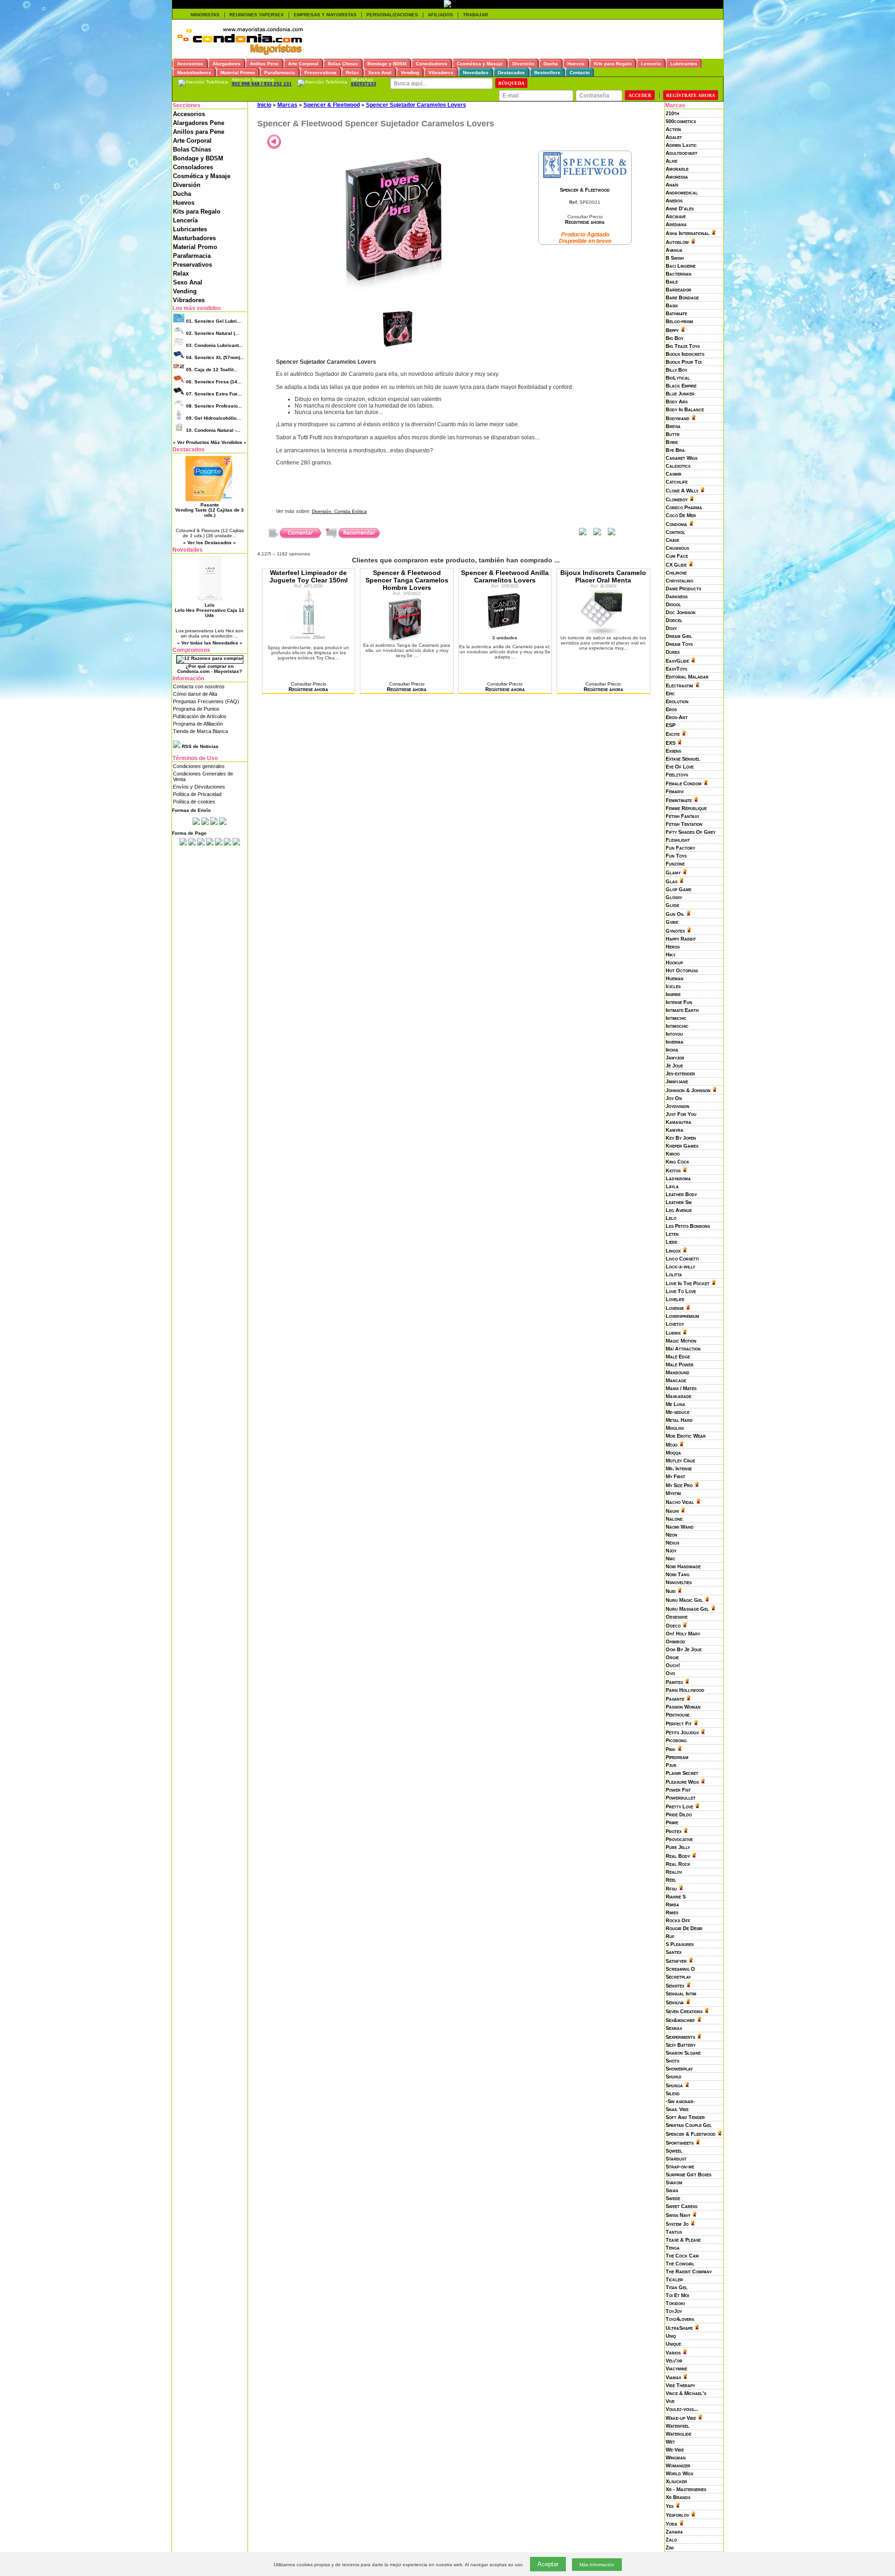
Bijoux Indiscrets (685, 354)
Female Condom (684, 783)
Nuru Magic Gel (684, 1600)
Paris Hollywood (685, 1690)
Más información (597, 2565)
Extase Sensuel (683, 759)
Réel (671, 1880)
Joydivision (678, 1106)
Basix (672, 305)
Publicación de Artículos (200, 716)
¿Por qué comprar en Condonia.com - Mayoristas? (210, 669)
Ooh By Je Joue (684, 1649)
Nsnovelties (679, 1582)
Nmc (671, 1558)
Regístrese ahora (585, 222)
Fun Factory (680, 848)
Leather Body (681, 1194)
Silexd (673, 2093)
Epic (670, 693)
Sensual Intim (681, 1994)
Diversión (187, 185)
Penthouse (678, 1715)
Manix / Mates (681, 1388)
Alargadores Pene (199, 123)
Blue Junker (680, 394)
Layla (672, 1186)
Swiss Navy (678, 2215)
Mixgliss (675, 1428)
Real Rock (678, 1864)
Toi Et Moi (677, 2295)
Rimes (672, 1912)
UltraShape (679, 2328)
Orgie (672, 1657)
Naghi (672, 1511)
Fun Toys (676, 856)
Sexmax (674, 2028)
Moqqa (673, 1453)
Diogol (673, 604)
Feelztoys (677, 775)
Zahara (674, 2532)
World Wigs (679, 2473)
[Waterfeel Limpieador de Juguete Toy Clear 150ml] (309, 633)
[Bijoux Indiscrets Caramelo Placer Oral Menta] (603, 633)
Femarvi (675, 791)
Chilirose (676, 573)
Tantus (674, 2232)
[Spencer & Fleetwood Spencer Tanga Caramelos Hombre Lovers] (407, 640)
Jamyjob (675, 1058)
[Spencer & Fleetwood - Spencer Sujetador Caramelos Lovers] (398, 289)
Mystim (673, 1493)
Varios (673, 2353)
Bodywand (678, 418)
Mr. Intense (679, 1468)
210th (672, 113)
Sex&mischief (680, 2020)
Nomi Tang (678, 1574)
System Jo (677, 2224)
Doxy (671, 628)
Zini (670, 2548)
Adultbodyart (682, 153)
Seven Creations (684, 2011)
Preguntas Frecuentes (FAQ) (206, 701)
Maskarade (678, 1396)
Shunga (674, 2085)
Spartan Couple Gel (689, 2125)
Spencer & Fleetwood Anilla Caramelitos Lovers (505, 576)
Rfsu (671, 1889)
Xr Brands (678, 2497)
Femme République (686, 808)
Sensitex (675, 1986)
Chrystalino (679, 581)
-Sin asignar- (680, 2101)
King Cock (678, 1162)
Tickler (674, 2279)
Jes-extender (680, 1073)
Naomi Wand (680, 1527)
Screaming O (680, 1969)
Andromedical (682, 193)
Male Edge (678, 1357)
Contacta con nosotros (199, 686)
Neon (671, 1535)
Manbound (678, 1372)
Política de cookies (194, 802)
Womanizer (678, 2465)
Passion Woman (683, 1707)
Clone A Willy (682, 491)
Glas (671, 881)
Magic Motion (681, 1341)
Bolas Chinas (192, 149)
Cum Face (677, 556)
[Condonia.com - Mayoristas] (240, 53)
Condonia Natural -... (213, 430)
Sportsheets (680, 2143)
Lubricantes (190, 229)
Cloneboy (677, 499)
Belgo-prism (679, 321)
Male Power (680, 1364)
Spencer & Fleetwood (691, 2134)
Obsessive (677, 1617)
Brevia (673, 426)
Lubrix (673, 1333)
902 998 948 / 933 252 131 (262, 84)
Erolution (677, 701)
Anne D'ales (680, 208)
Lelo (671, 1218)
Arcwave (676, 216)
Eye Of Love (680, 767)
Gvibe (672, 922)
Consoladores (193, 167)
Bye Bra (675, 450)
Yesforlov (677, 2515)
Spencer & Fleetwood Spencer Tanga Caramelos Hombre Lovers (407, 580)
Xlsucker (676, 2481)
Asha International (688, 233)
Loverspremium (682, 1316)
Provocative (679, 1839)
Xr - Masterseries (686, 2489)
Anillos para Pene (199, 132)
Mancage (676, 1380)
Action (673, 129)
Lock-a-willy (680, 1267)
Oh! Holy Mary (683, 1634)
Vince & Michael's (686, 2393)
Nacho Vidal (680, 1502)
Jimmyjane (677, 1081)
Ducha (182, 194)
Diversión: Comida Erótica (339, 511)
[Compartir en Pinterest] (612, 534)
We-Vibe (675, 2450)
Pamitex (674, 1682)
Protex (674, 1831)
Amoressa (677, 177)
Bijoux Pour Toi (684, 362)
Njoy (671, 1551)
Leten (672, 1234)
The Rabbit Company (689, 2271)
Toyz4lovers (680, 2319)
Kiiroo (673, 1154)
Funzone (675, 864)
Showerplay (679, 2069)
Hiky (671, 955)
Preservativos (193, 265)
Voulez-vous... (682, 2409)
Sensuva (675, 2002)
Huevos (184, 203)
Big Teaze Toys (683, 346)
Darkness (677, 596)
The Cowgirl (680, 2264)
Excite (673, 734)
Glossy (674, 897)
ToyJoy (674, 2311)
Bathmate (676, 313)
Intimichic (676, 1018)
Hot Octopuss (682, 970)
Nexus (672, 1543)
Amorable (677, 169)
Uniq (671, 2336)
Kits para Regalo (197, 211)
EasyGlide (677, 661)
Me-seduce (678, 1412)
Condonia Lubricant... (214, 345)
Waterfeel (678, 2426)
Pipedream (677, 1757)
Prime (672, 1822)
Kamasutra (678, 1122)
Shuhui (673, 2077)
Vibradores (189, 300)
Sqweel (674, 2151)
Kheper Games (682, 1146)
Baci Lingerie (681, 266)
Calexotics (678, 466)
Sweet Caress (682, 2206)
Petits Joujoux (682, 1732)
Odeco (673, 1626)
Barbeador (678, 290)
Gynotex (675, 931)
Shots (672, 2061)
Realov (674, 1872)
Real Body (678, 1856)
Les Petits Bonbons (688, 1226)
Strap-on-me (680, 2167)
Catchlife (677, 482)
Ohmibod (675, 1641)
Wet (670, 2442)
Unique (673, 2344)
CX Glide (676, 565)
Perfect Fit (679, 1724)
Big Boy (675, 338)
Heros (673, 947)
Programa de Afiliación (198, 724)
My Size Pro (679, 1485)
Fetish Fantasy (682, 816)
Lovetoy (675, 1324)
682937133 (364, 84)
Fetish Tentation (684, 824)
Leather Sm (679, 1202)
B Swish (675, 258)
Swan (672, 2190)
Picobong (676, 1740)
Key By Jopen (681, 1138)
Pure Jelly (678, 1847)
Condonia (676, 524)
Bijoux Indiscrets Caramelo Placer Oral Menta (603, 576)
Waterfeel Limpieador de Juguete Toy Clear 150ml (309, 576)
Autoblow (677, 242)
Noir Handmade (683, 1566)
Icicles (673, 986)
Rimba (672, 1904)
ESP (671, 725)
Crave (672, 540)
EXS (671, 743)
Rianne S (676, 1897)
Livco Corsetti (682, 1259)
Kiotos (673, 1170)
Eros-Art (677, 717)
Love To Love (681, 1291)
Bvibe (672, 442)
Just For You (681, 1114)
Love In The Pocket (688, 1283)
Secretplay (678, 1977)
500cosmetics (681, 121)
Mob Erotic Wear (686, 1436)
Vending (185, 291)
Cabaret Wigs (682, 458)
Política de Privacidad (197, 794)
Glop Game (678, 889)
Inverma (675, 1042)
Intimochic (677, 1026)
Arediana (676, 224)
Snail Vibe (677, 2109)
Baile (672, 282)
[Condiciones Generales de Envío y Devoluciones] (196, 823)
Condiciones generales (199, 766)
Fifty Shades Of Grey (691, 832)
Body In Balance (685, 409)
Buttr (673, 434)
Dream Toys (679, 644)
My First (675, 1476)
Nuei (671, 1591)
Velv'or (674, 2361)
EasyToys (676, 669)
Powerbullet (681, 1798)
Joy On (674, 1098)
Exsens (673, 751)
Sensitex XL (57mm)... (215, 357)
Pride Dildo (679, 1814)
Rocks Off (678, 1920)
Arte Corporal (192, 141)
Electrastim (679, 686)
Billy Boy (676, 370)
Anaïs (672, 185)
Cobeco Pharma (684, 507)
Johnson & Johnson (688, 1090)
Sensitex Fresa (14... (214, 382)
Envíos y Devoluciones (199, 787)
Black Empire (681, 386)
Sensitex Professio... (214, 406)
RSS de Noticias (200, 746)
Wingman (676, 2458)
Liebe (671, 1242)
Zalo (671, 2540)
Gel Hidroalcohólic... (213, 418)
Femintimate (679, 800)
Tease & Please (683, 2240)
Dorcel (674, 620)
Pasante (675, 1699)
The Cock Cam (682, 2256)
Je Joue (674, 1066)
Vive (670, 2401)
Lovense (675, 1308)
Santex (674, 1952)
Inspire (673, 994)
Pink (671, 1749)
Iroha (672, 1050)
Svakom (674, 2182)
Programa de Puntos (196, 709)
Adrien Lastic (681, 145)
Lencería (185, 220)
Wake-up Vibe (681, 2418)
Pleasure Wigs (682, 1782)
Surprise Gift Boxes (688, 2174)
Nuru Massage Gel (687, 1609)
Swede (673, 2198)
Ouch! (673, 1665)
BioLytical (678, 378)
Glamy (673, 873)
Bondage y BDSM (198, 158)
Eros (671, 709)
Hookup (674, 963)
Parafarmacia (192, 256)
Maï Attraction (683, 1349)
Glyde (672, 905)
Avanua (674, 250)
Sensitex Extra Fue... (214, 394)
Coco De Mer (681, 515)
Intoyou (674, 1034)
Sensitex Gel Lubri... (213, 321)
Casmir (674, 474)
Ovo (670, 1673)
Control (675, 532)
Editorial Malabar (687, 677)
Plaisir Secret (682, 1773)
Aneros (674, 201)
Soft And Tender (685, 2117)
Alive (671, 161)
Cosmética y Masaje (202, 176)
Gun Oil (675, 914)
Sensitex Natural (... (213, 333)
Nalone (674, 1519)
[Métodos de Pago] (210, 844)
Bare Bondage (682, 298)
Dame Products (683, 589)
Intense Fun (679, 1002)
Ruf (670, 1936)
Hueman (675, 978)
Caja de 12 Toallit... (212, 370)
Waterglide (678, 2434)
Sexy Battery (681, 2045)
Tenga (673, 2248)
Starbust (676, 2159)
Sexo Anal (188, 282)
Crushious (677, 548)
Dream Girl (679, 636)
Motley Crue (680, 1461)
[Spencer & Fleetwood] (585, 176)
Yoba (671, 2524)
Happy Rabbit (681, 939)
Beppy (672, 330)
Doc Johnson (681, 612)
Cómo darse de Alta (195, 694)
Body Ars (677, 402)
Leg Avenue (679, 1210)
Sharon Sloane (683, 2053)
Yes (670, 2506)
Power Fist (678, 1790)
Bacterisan (678, 274)
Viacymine (676, 2368)
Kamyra (675, 1130)
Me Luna (675, 1404)
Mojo (671, 1445)
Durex (673, 652)
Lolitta (674, 1274)
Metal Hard (679, 1420)
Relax (181, 274)
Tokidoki (675, 2303)
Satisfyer (676, 1961)
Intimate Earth (682, 1010)
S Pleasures (680, 1944)
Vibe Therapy (680, 2385)
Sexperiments (680, 2037)
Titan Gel (677, 2287)
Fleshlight (678, 840)
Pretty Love (679, 1807)
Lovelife (675, 1299)
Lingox (673, 1251)
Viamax (673, 2377)
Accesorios (189, 114)
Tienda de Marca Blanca (200, 731)
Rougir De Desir (684, 1928)
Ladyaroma (678, 1178)
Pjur (671, 1765)
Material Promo (195, 247)
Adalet (674, 137)
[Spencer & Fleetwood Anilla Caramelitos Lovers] (505, 633)
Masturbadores (194, 238)
